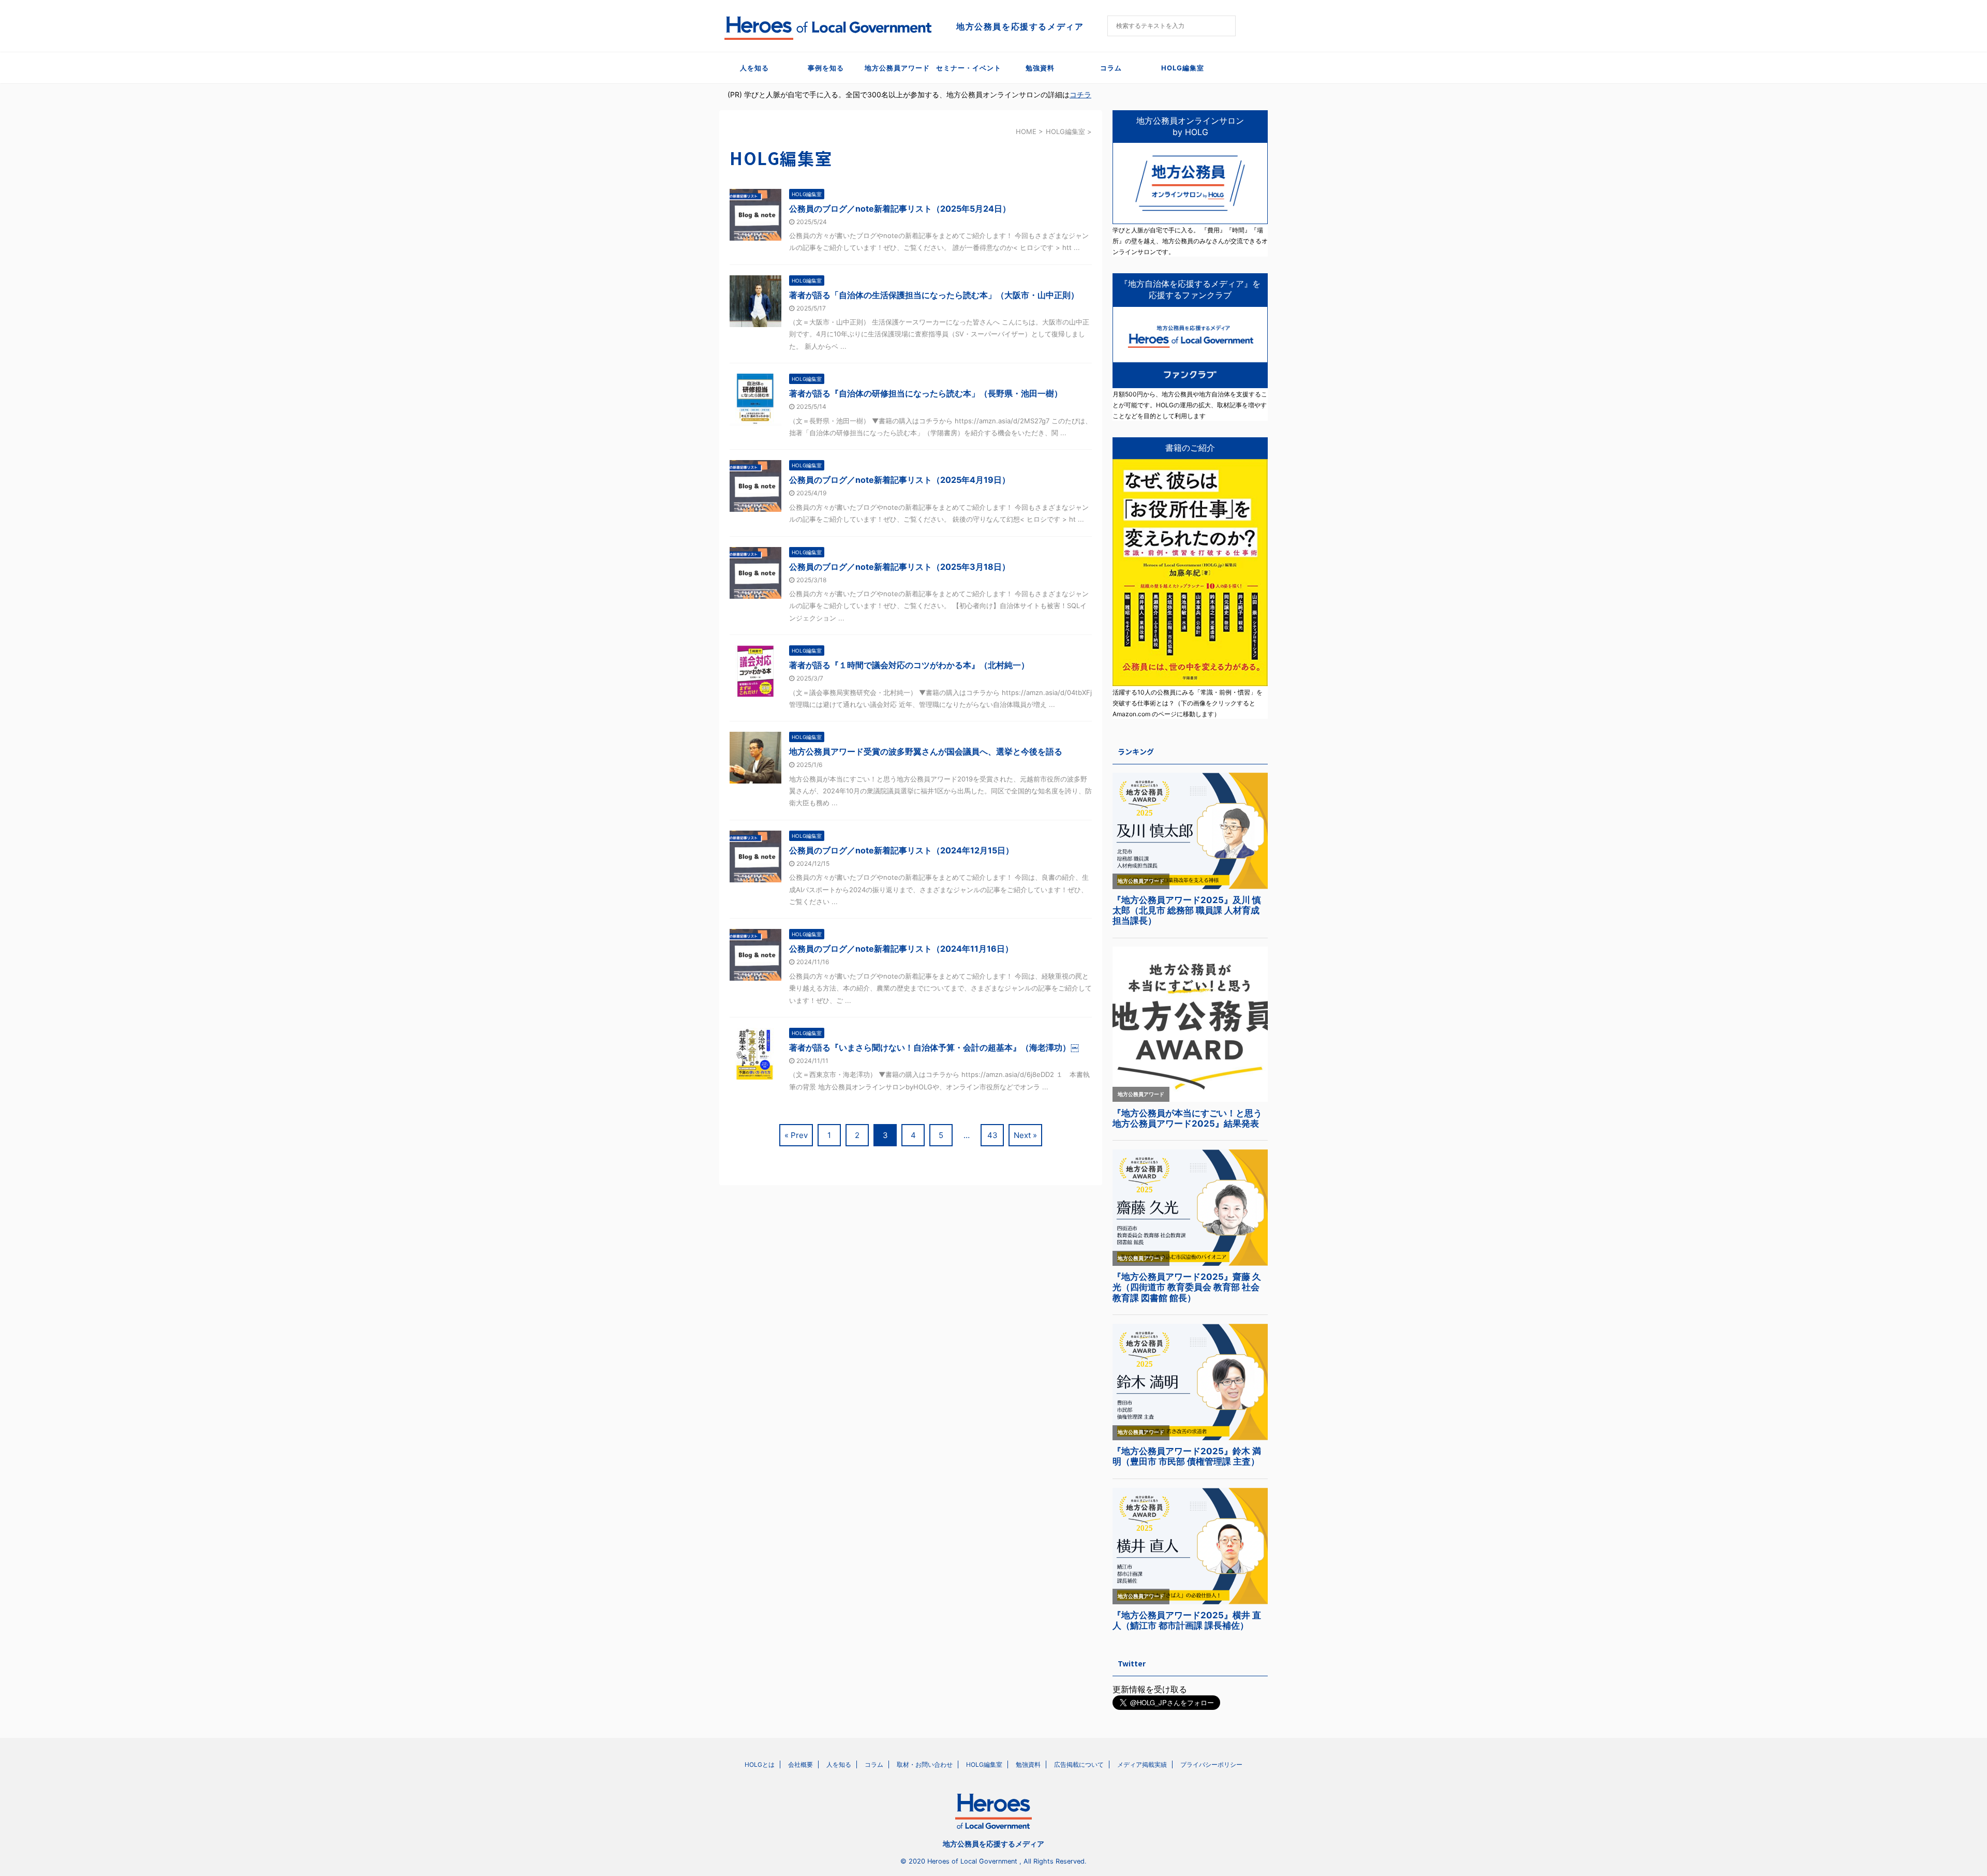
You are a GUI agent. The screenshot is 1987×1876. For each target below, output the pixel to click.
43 (992, 1135)
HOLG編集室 (1183, 68)
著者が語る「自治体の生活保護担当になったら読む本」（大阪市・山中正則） (934, 295)
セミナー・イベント (969, 68)
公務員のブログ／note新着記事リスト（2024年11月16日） (901, 949)
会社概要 (800, 1764)
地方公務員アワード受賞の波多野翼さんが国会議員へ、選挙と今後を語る (926, 751)
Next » (1025, 1135)
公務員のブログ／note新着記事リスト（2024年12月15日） (901, 850)
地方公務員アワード (897, 68)
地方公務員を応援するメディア (993, 1844)
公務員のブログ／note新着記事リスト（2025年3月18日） (900, 567)
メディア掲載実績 (1142, 1764)
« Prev (796, 1135)
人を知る (754, 68)
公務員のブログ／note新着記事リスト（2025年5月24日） (900, 209)
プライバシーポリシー (1211, 1764)
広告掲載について (1079, 1764)
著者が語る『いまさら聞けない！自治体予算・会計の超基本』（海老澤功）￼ (934, 1047)
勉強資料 (1040, 68)
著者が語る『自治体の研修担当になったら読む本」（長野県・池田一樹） (926, 393)
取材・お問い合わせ (925, 1764)
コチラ (1080, 94)
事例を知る (826, 68)
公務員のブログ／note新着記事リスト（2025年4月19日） (900, 480)
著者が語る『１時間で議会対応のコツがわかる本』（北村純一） (909, 665)
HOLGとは (760, 1764)
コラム (1111, 68)
